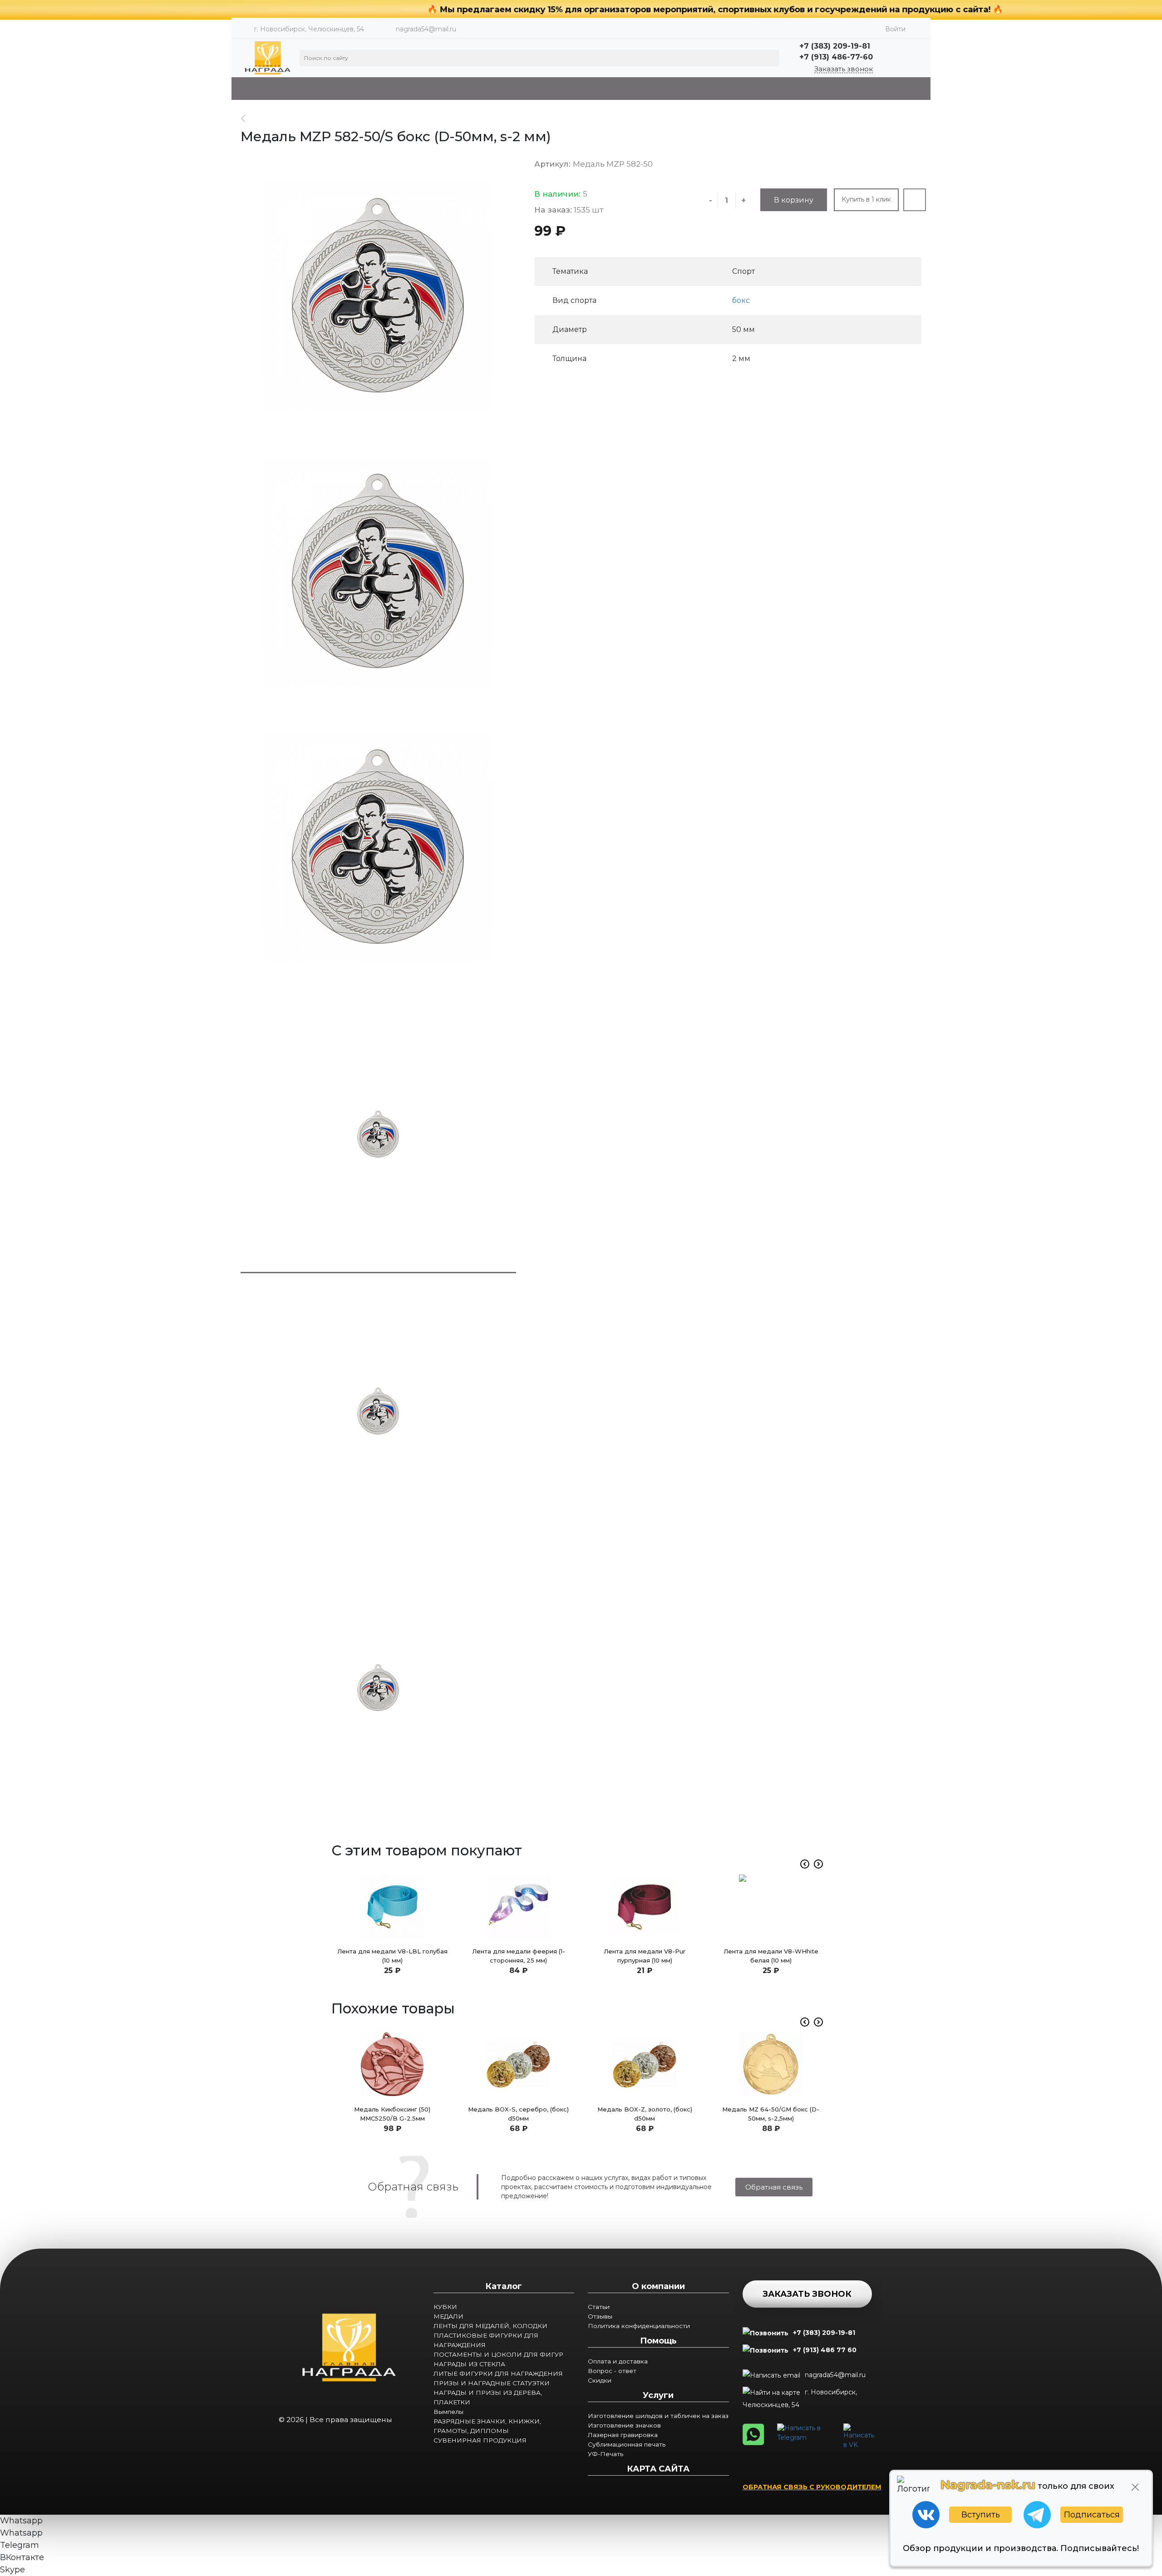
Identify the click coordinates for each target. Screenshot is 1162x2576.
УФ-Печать (606, 2454)
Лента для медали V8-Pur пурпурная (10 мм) (645, 1956)
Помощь (658, 2341)
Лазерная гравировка (623, 2435)
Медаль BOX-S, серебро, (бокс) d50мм (518, 2114)
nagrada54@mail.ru (426, 29)
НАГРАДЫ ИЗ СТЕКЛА (469, 2364)
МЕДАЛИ (448, 2316)
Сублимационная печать (627, 2444)
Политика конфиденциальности (639, 2326)
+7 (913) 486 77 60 (825, 2350)
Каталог (504, 2286)
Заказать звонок (844, 69)
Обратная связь (774, 2187)
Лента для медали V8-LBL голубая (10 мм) (392, 1956)
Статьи (599, 2307)
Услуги (658, 2395)
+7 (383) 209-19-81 (824, 2333)
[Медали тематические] (248, 119)
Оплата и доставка (618, 2361)
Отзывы (600, 2316)
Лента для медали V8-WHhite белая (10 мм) (771, 1956)
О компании (658, 2286)
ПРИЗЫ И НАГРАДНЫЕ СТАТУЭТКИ (492, 2383)
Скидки (600, 2380)
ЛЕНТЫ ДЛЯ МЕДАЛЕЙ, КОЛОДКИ (490, 2326)
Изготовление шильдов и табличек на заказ (658, 2416)
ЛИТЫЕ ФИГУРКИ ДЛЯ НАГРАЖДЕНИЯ (498, 2373)
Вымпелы (448, 2412)
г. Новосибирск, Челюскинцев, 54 (800, 2398)
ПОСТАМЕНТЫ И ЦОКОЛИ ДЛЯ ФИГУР (498, 2354)
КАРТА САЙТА (658, 2469)
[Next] (818, 1864)
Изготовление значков (624, 2425)
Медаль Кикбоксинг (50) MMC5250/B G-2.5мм (392, 2114)
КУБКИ (445, 2307)
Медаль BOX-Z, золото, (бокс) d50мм (645, 2114)
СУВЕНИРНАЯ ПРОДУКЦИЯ (480, 2440)
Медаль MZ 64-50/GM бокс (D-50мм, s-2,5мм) (771, 2114)
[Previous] (805, 1864)
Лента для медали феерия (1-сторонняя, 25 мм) (519, 1956)
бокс (741, 300)
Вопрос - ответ (612, 2371)
